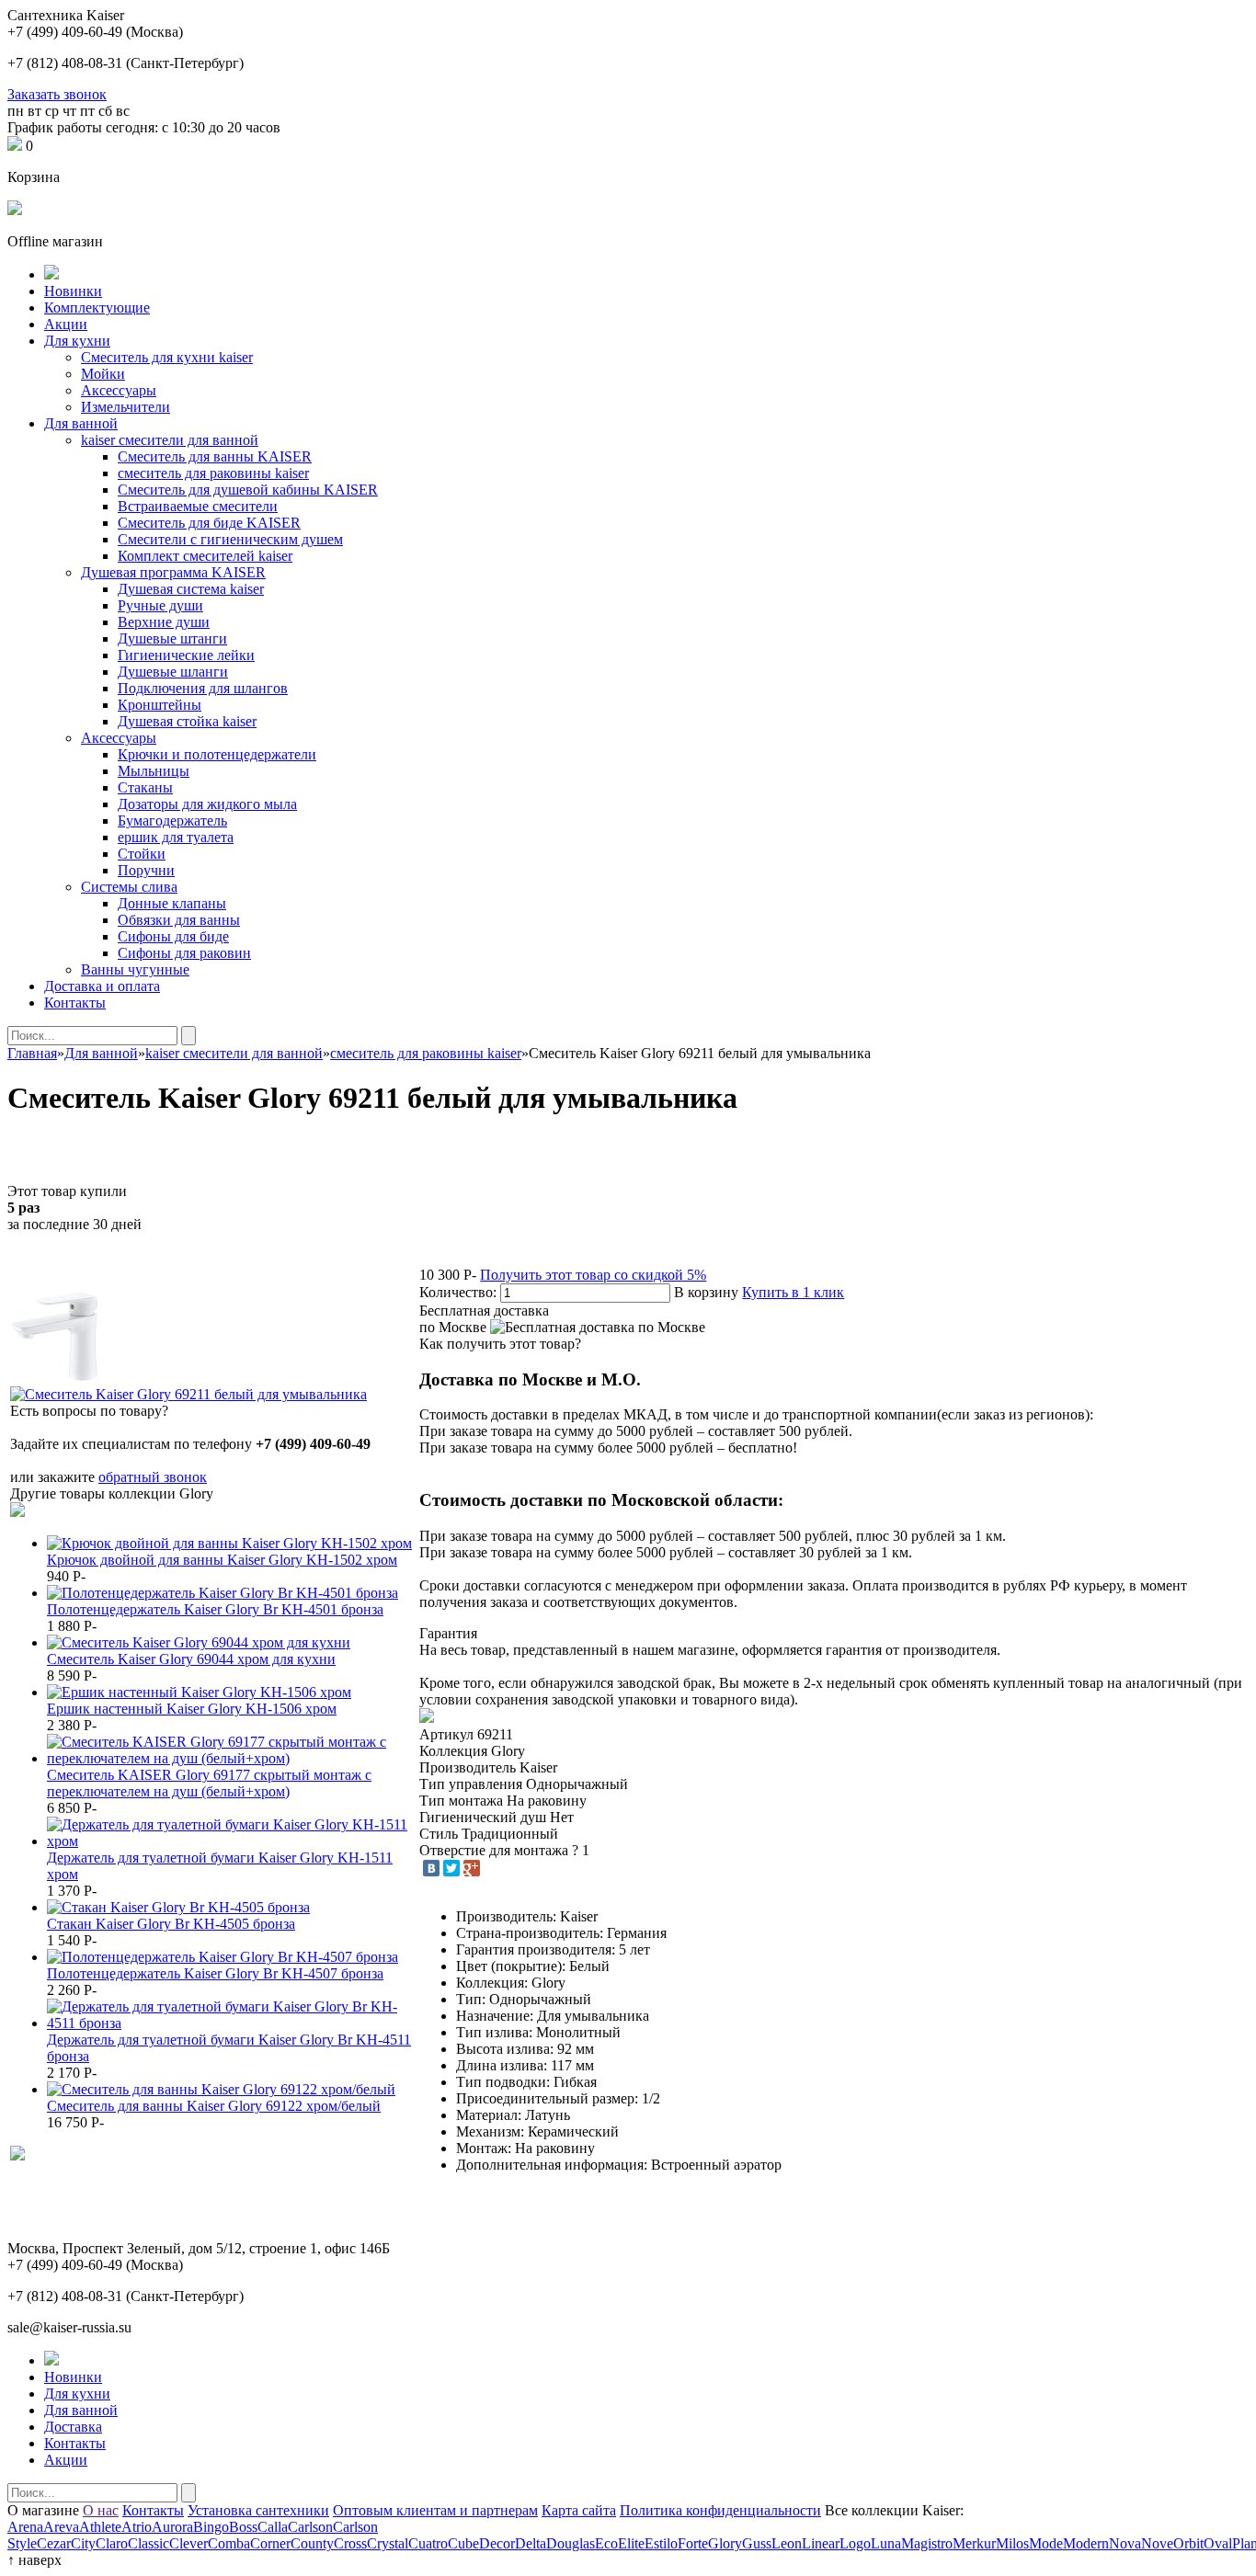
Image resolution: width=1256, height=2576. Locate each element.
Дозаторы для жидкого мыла (207, 804)
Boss (243, 2527)
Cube (463, 2543)
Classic (148, 2543)
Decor (497, 2543)
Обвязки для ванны (179, 920)
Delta (531, 2543)
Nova (1125, 2543)
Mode (1046, 2543)
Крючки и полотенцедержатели (217, 754)
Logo (855, 2543)
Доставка (73, 2427)
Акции (66, 324)
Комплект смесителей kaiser (205, 556)
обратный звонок (153, 1477)
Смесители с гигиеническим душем (230, 539)
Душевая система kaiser (191, 589)
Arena (25, 2527)
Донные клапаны (172, 903)
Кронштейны (160, 705)
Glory (725, 2543)
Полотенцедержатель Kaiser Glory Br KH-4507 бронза (215, 1973)
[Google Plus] (472, 1868)
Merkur (974, 2543)
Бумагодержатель (172, 821)
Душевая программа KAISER (173, 572)
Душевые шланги (173, 672)
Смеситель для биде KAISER (209, 523)
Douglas (571, 2543)
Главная (32, 1053)
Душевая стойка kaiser (187, 721)
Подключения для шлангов (203, 688)
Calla (273, 2527)
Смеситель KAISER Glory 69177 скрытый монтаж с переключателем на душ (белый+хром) (209, 1783)
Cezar (54, 2543)
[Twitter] (451, 1868)
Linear (821, 2543)
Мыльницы (154, 771)
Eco (606, 2543)
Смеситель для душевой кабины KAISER (248, 490)
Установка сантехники (258, 2510)
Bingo (211, 2527)
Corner (270, 2543)
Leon (787, 2543)
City (83, 2543)
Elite (631, 2543)
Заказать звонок (57, 94)
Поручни (146, 870)
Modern (1086, 2543)
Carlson (310, 2527)
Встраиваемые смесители (198, 506)
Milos (1012, 2543)
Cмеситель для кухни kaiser (167, 357)
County (312, 2543)
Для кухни (77, 341)
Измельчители (126, 407)
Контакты (75, 1003)
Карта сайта (579, 2510)
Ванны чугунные (135, 969)
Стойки (142, 854)
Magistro (927, 2543)
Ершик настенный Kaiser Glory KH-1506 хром (192, 1709)
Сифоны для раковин (184, 953)
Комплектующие (97, 308)
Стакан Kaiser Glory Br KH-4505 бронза (171, 1924)
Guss (757, 2543)
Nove (1157, 2543)
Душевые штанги (172, 638)
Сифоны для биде (173, 936)
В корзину (706, 1292)
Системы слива (129, 887)
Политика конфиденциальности (720, 2510)
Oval (1218, 2543)
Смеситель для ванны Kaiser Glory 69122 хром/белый (214, 2106)
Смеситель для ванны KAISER (215, 456)
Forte (693, 2543)
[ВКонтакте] (431, 1868)
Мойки (103, 374)
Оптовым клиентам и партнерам (435, 2510)
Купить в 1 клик (793, 1292)
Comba (229, 2543)
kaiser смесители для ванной (170, 440)
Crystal (388, 2543)
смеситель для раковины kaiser (213, 473)
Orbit (1188, 2543)
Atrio (137, 2527)
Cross (350, 2543)
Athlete (100, 2527)
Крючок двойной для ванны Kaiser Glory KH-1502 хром (222, 1560)
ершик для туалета (176, 837)
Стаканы (145, 787)
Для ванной (81, 423)
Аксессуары (119, 390)
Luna (886, 2543)
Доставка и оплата (102, 986)
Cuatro (428, 2543)
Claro (112, 2543)
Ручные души (160, 605)
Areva (61, 2527)
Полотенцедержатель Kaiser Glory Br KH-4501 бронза (215, 1609)
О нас (101, 2510)
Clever (188, 2543)
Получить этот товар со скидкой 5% (593, 1275)
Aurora (172, 2527)
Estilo (661, 2543)
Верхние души (164, 622)
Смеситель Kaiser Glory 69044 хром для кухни (191, 1659)
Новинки (73, 291)
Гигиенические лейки (186, 655)
